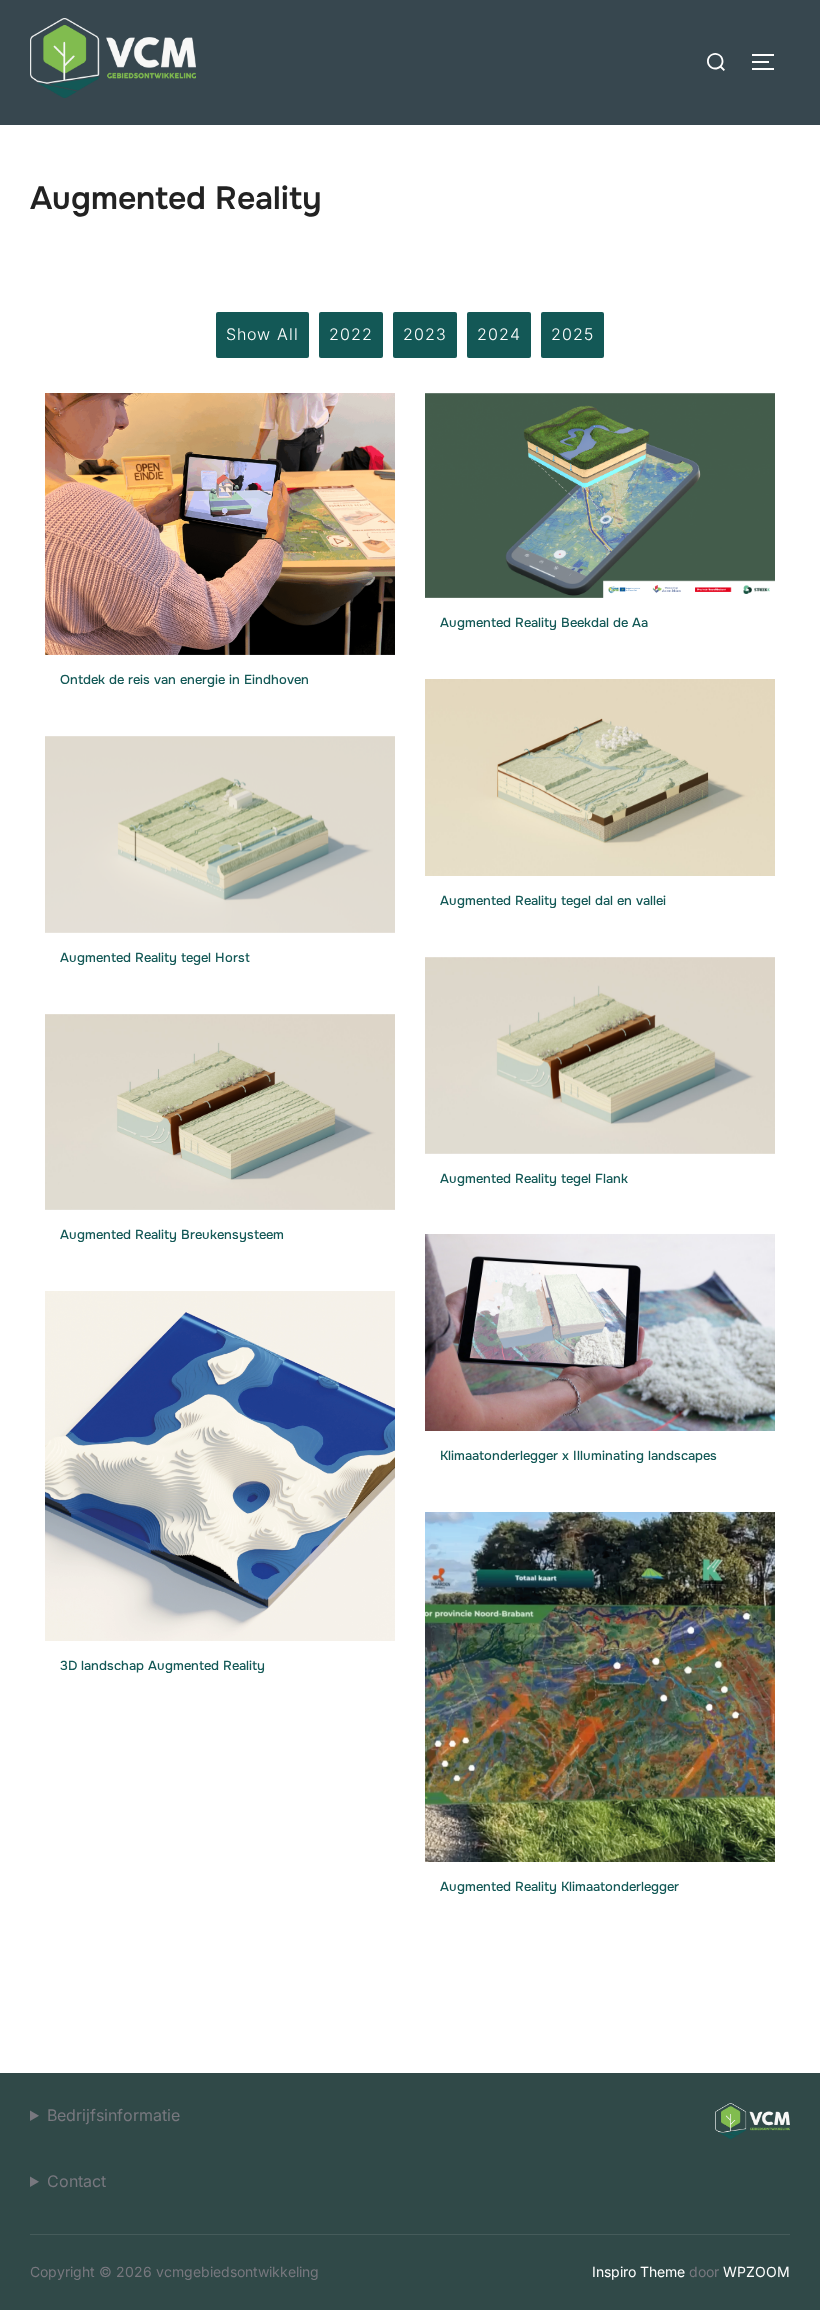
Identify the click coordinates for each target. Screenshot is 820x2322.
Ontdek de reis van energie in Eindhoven (184, 679)
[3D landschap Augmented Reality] (220, 1460)
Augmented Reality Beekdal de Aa (544, 622)
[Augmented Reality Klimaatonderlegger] (600, 1681)
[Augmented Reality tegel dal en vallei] (600, 771)
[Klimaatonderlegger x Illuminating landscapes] (600, 1326)
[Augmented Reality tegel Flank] (600, 1049)
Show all (262, 334)
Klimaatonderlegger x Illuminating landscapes (578, 1455)
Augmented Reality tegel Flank (534, 1178)
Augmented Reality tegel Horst (155, 957)
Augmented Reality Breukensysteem (172, 1234)
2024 (499, 334)
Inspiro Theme (638, 2271)
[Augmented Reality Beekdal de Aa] (600, 489)
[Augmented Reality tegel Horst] (220, 828)
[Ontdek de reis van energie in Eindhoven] (220, 517)
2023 (425, 334)
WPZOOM (756, 2271)
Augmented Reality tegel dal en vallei (553, 900)
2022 (351, 334)
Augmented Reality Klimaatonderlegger (559, 1886)
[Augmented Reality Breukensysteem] (220, 1105)
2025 (572, 334)
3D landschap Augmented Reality (162, 1665)
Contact (76, 2181)
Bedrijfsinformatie (113, 2115)
